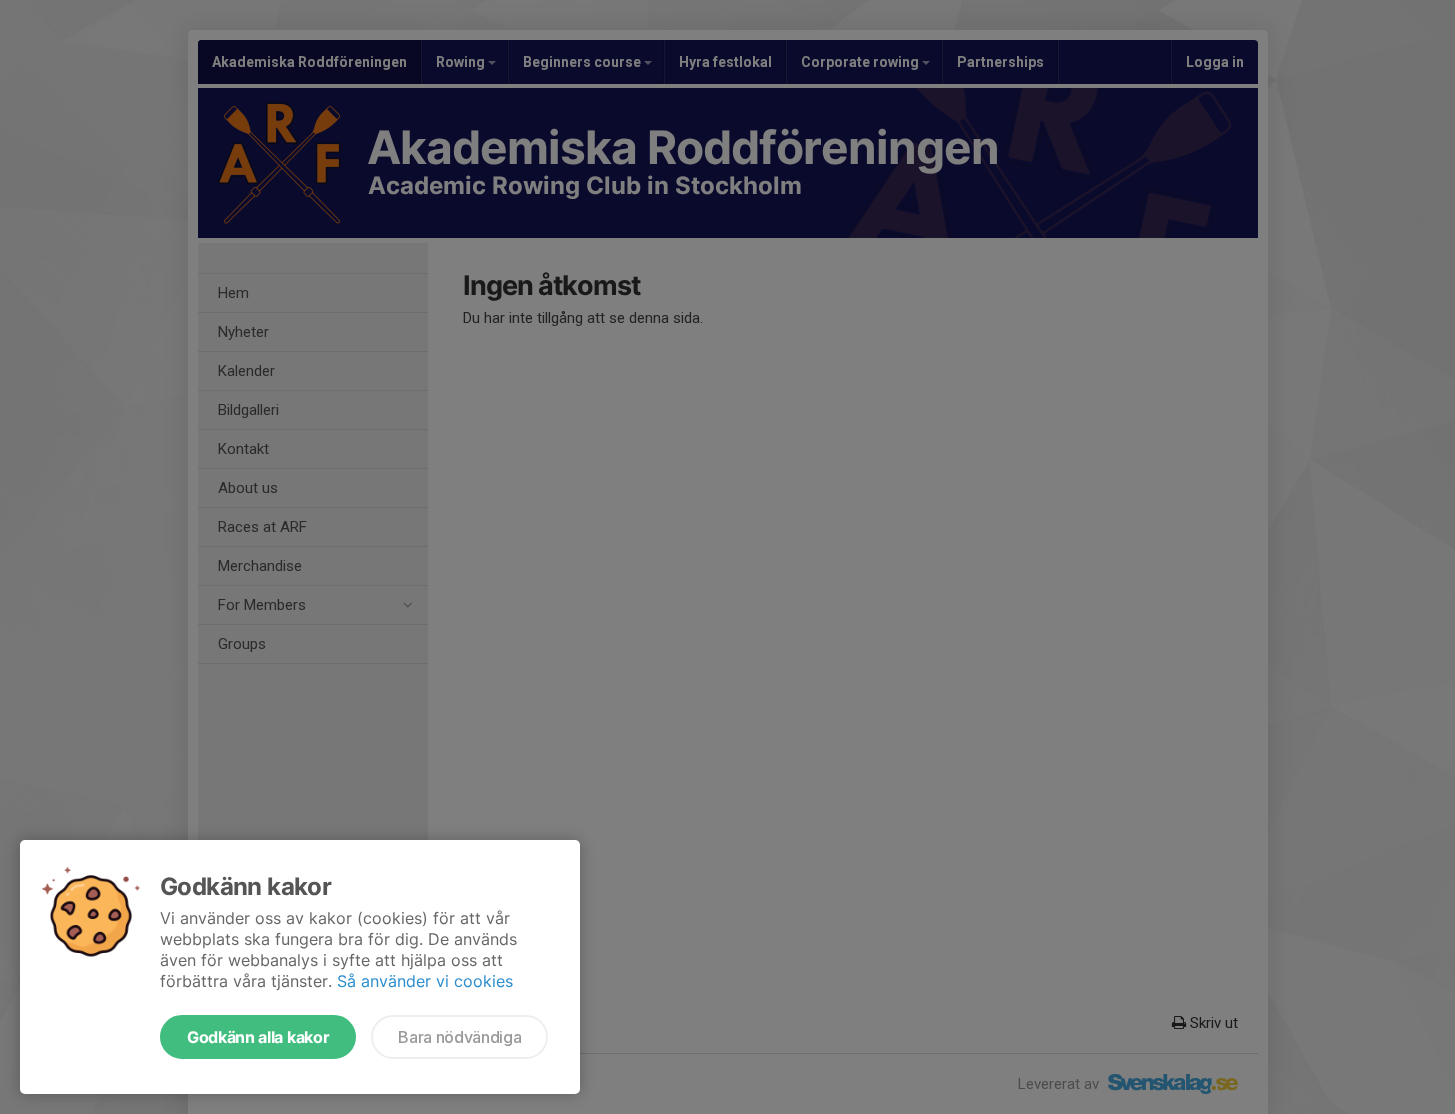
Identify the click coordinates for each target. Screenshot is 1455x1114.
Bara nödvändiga (459, 1037)
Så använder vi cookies (425, 981)
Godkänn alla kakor (258, 1037)
